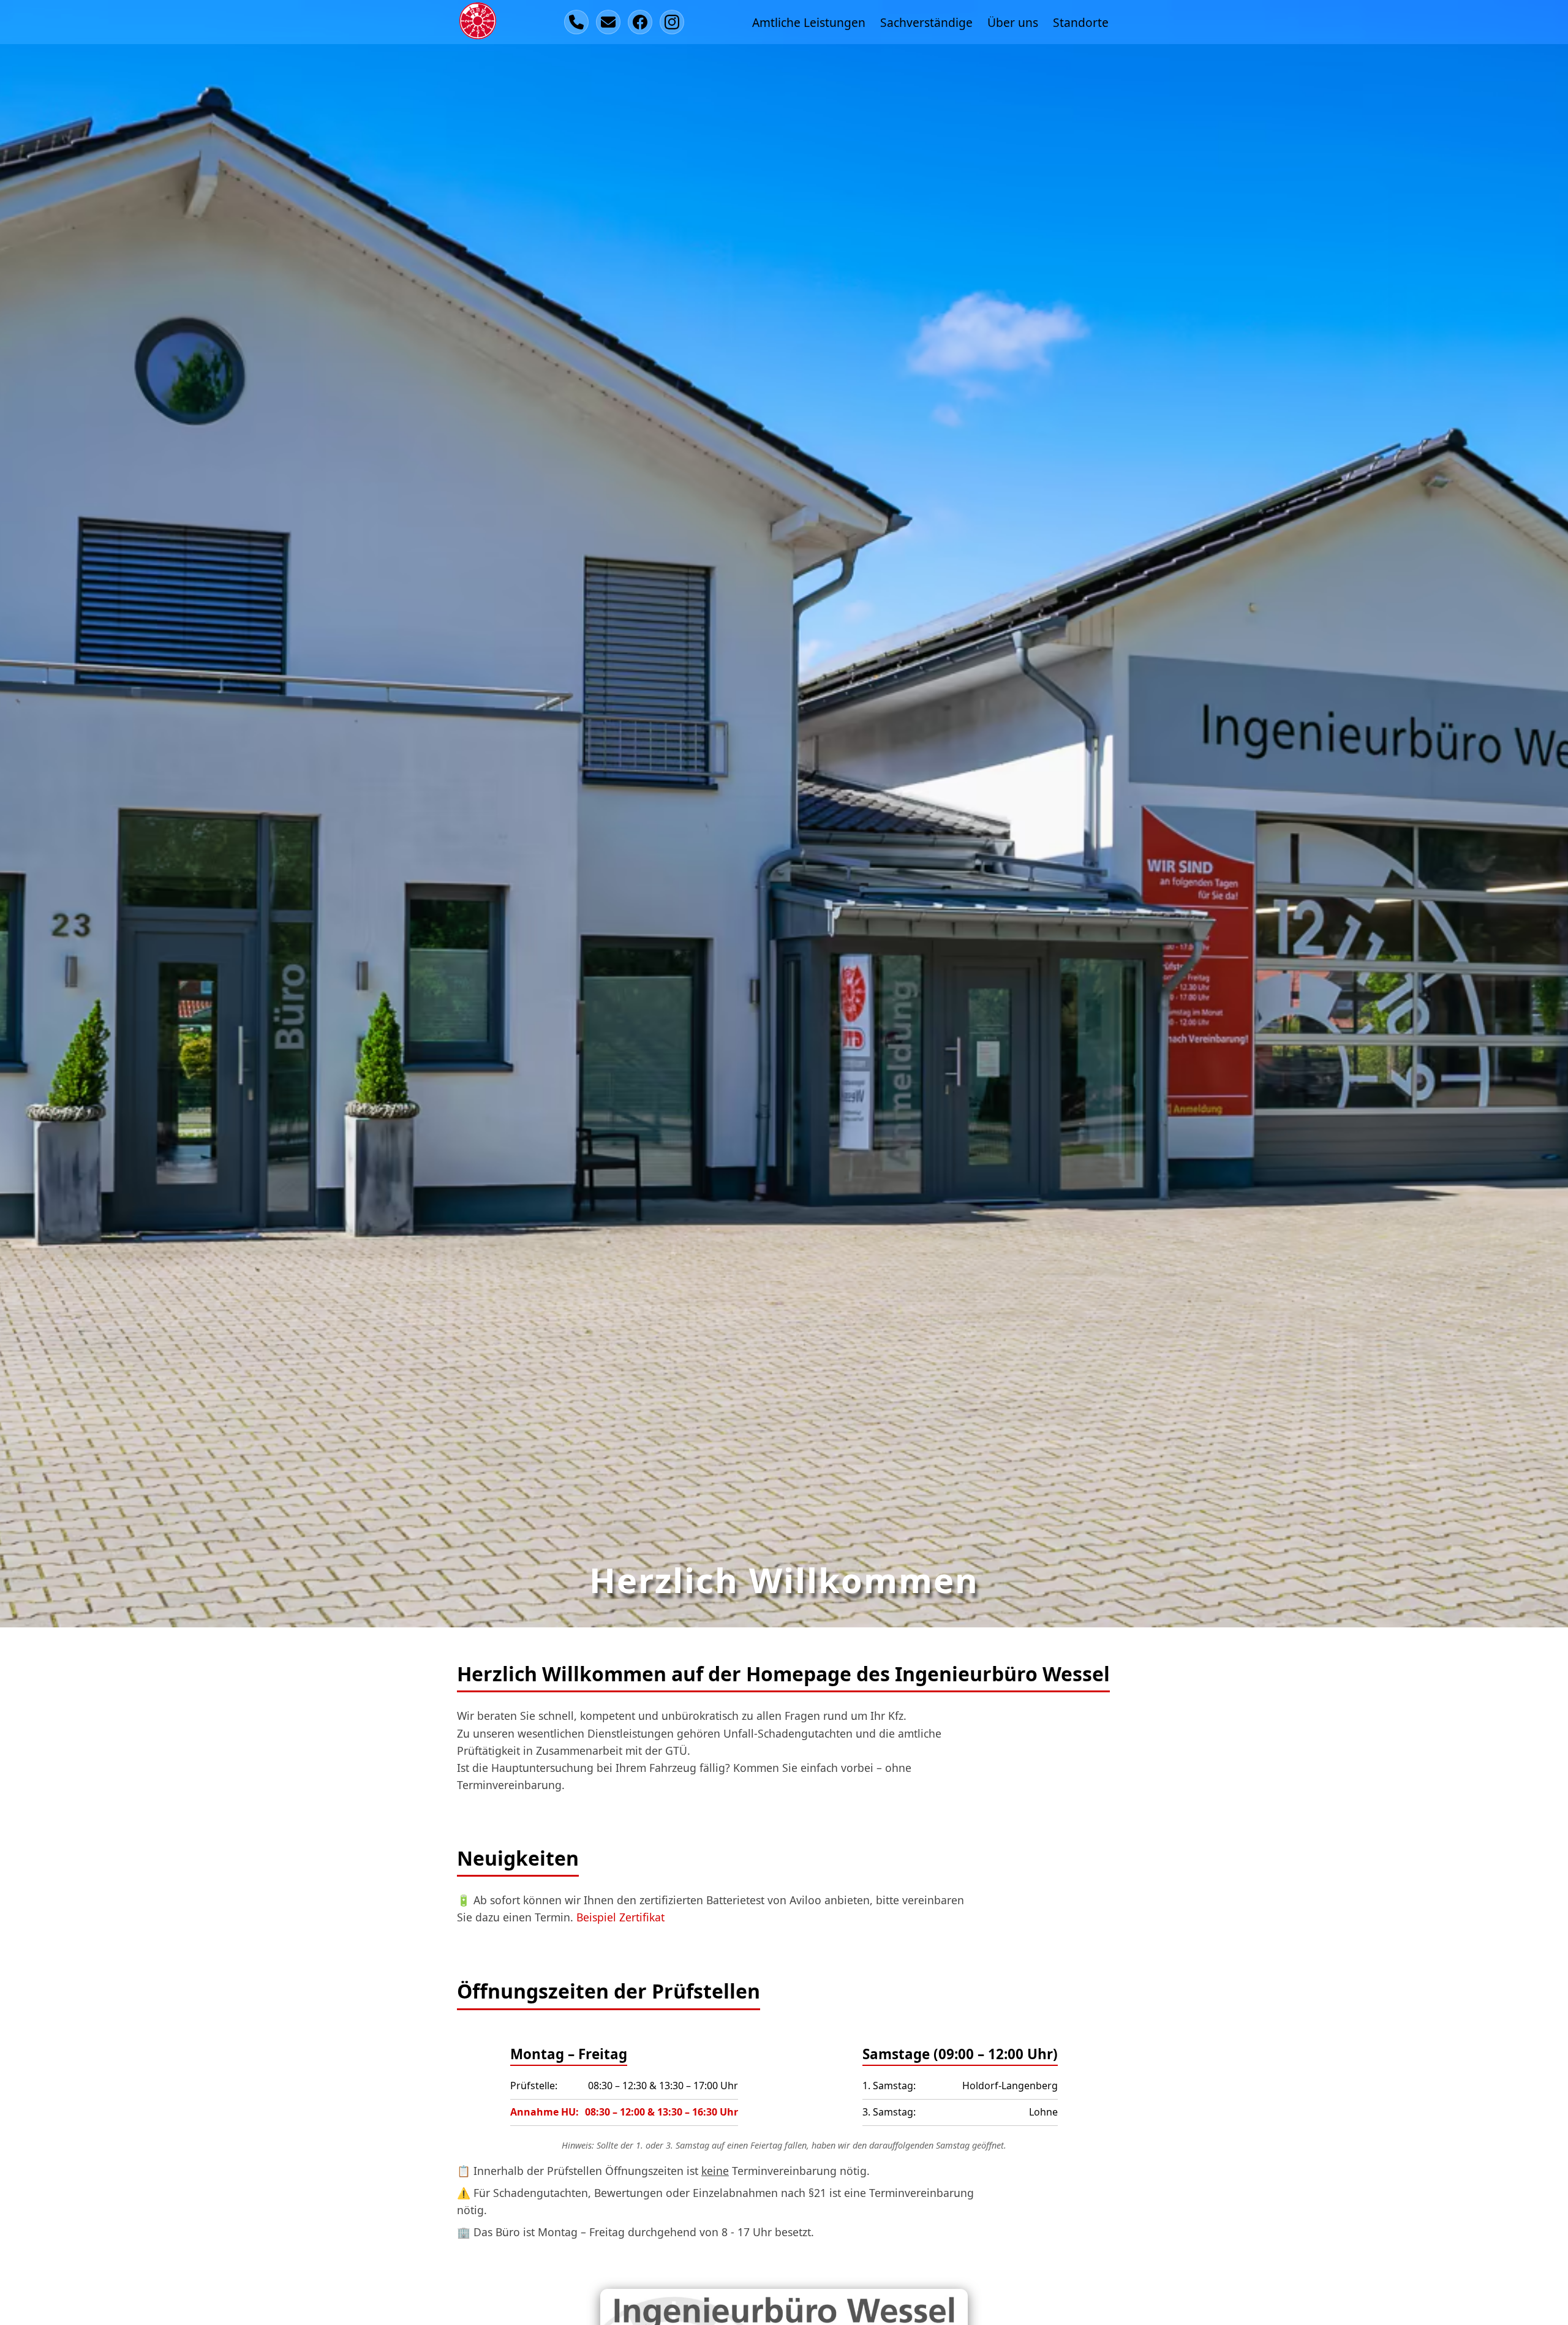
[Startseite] (478, 22)
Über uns (1013, 22)
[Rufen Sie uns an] (576, 22)
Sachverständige (926, 22)
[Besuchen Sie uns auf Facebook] (640, 22)
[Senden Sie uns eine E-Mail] (608, 22)
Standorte (1081, 22)
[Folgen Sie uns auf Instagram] (672, 22)
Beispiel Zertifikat (620, 1917)
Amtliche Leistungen (809, 22)
